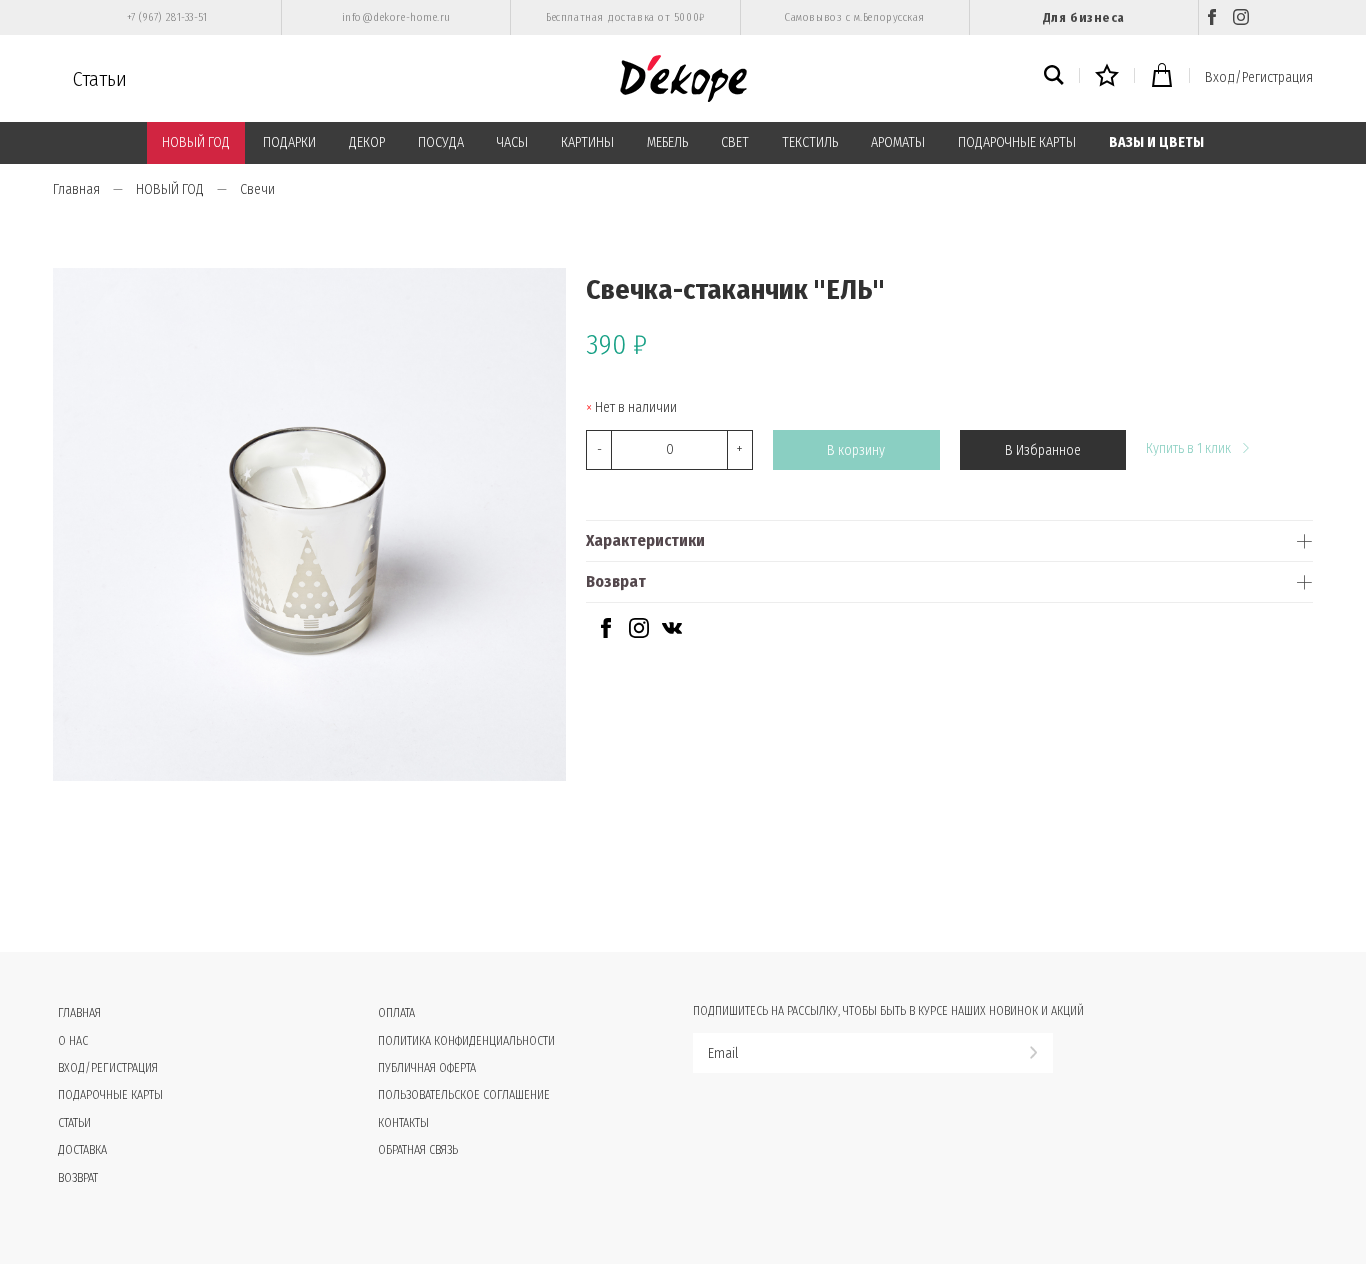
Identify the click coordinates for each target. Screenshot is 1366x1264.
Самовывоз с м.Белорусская (854, 17)
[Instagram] (1241, 17)
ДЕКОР (367, 142)
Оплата (396, 1013)
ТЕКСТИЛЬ (810, 142)
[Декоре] (683, 78)
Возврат (616, 581)
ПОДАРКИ (289, 142)
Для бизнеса (1084, 17)
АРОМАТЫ (898, 142)
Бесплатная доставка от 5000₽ (625, 17)
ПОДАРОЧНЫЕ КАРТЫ (1017, 142)
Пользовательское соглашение (464, 1095)
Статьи (100, 79)
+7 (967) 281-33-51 (167, 17)
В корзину (856, 450)
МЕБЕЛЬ (667, 142)
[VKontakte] (672, 633)
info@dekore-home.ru (396, 17)
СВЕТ (735, 142)
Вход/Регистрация (1259, 77)
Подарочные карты (110, 1095)
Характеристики (645, 540)
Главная (76, 189)
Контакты (403, 1123)
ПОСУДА (441, 142)
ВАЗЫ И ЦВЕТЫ (1156, 142)
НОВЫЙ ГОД (196, 142)
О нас (73, 1041)
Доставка (82, 1150)
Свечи (257, 189)
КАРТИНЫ (587, 142)
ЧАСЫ (512, 142)
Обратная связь (418, 1150)
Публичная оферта (427, 1068)
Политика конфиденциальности (466, 1041)
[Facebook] (1212, 17)
